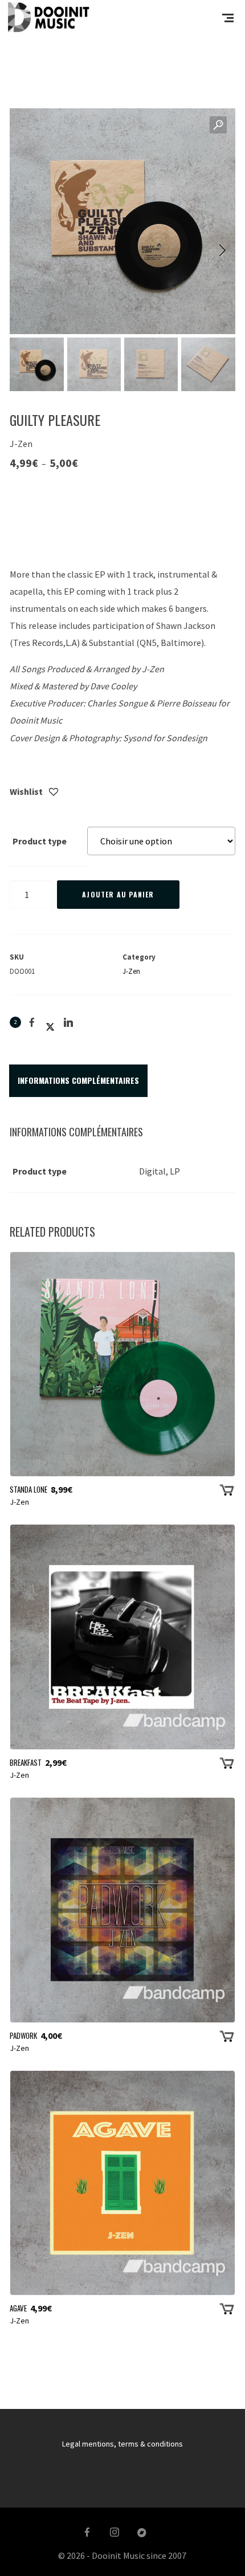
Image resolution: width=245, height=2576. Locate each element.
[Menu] (228, 17)
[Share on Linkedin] (68, 1022)
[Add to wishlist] (54, 793)
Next (215, 251)
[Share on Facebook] (32, 1022)
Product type (40, 841)
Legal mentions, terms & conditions (122, 2444)
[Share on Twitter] (50, 1022)
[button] (218, 125)
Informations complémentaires (78, 1080)
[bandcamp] (142, 2533)
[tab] (78, 1080)
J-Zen (131, 971)
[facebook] (87, 2533)
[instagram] (115, 2533)
